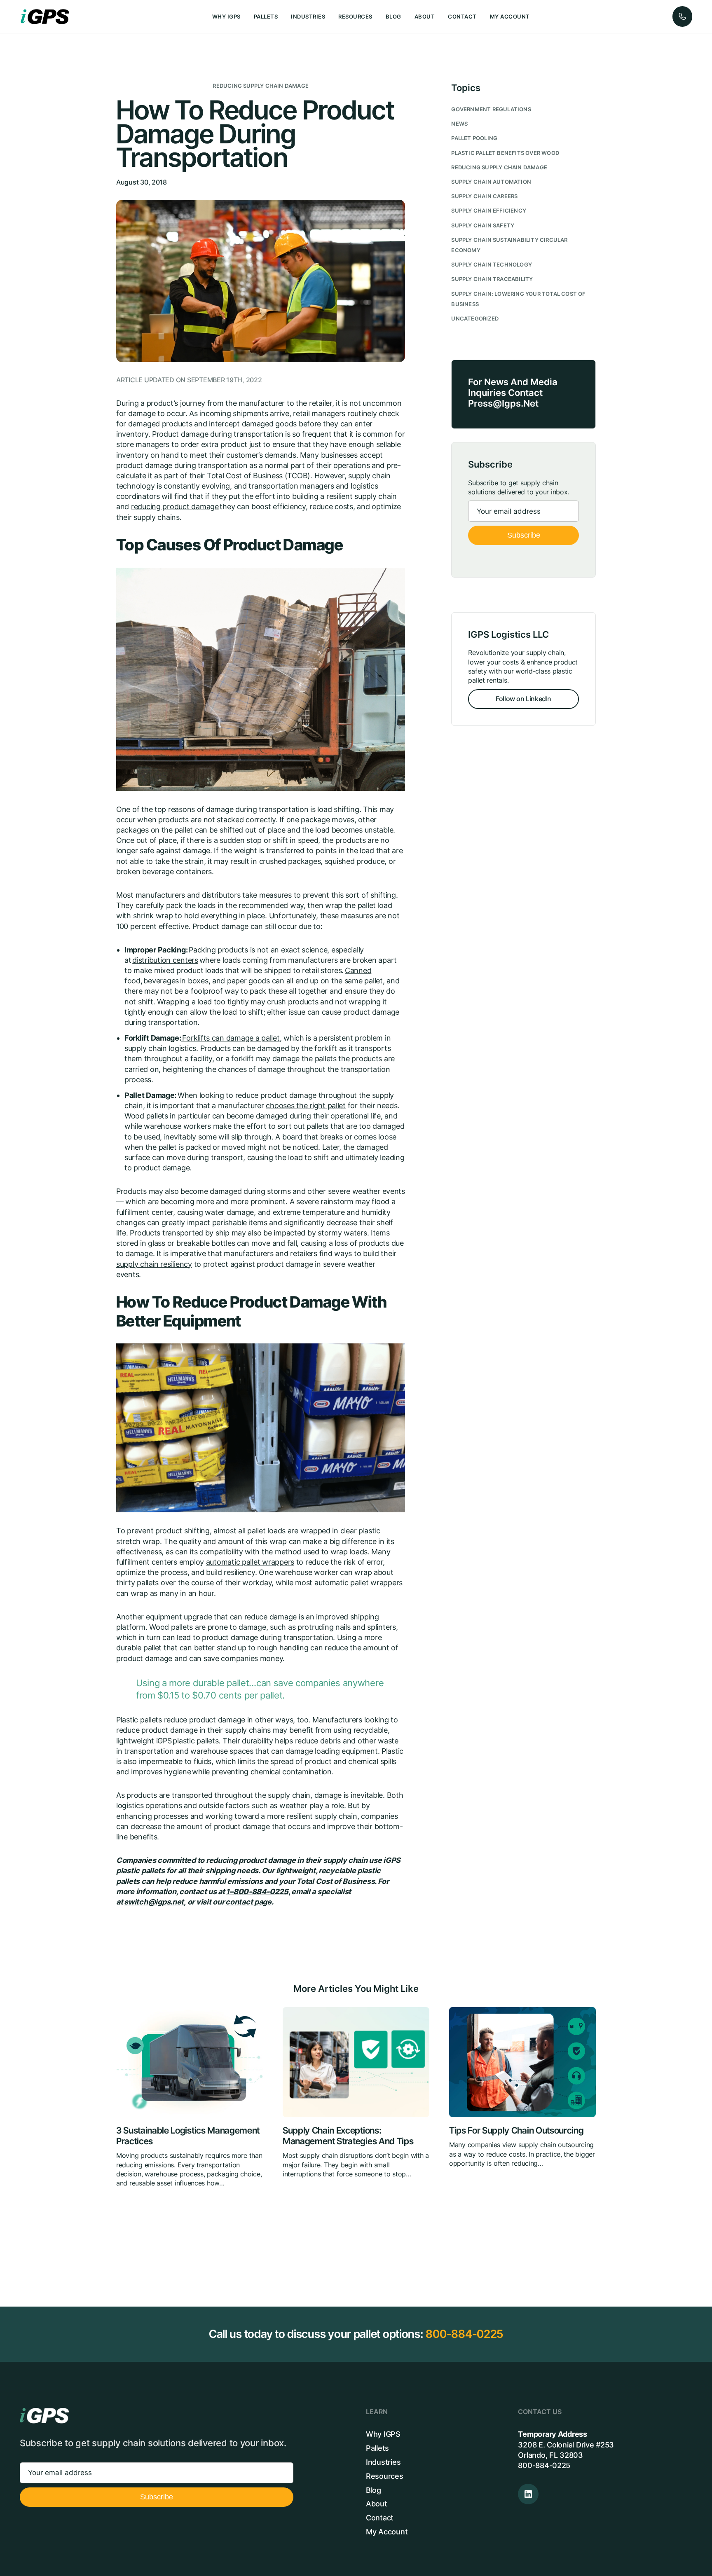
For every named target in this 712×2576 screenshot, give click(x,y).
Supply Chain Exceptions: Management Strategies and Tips (348, 2136)
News (459, 124)
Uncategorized (475, 319)
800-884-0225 (464, 2334)
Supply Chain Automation (491, 182)
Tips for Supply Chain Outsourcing (516, 2130)
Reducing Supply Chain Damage (261, 86)
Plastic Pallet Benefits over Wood (505, 153)
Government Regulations (491, 109)
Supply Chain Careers (484, 196)
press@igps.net (503, 403)
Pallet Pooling (474, 138)
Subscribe (524, 535)
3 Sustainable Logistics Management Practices (188, 2136)
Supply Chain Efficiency (489, 211)
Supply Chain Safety (483, 226)
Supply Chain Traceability (492, 279)
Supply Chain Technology (492, 265)
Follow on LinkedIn (523, 699)
